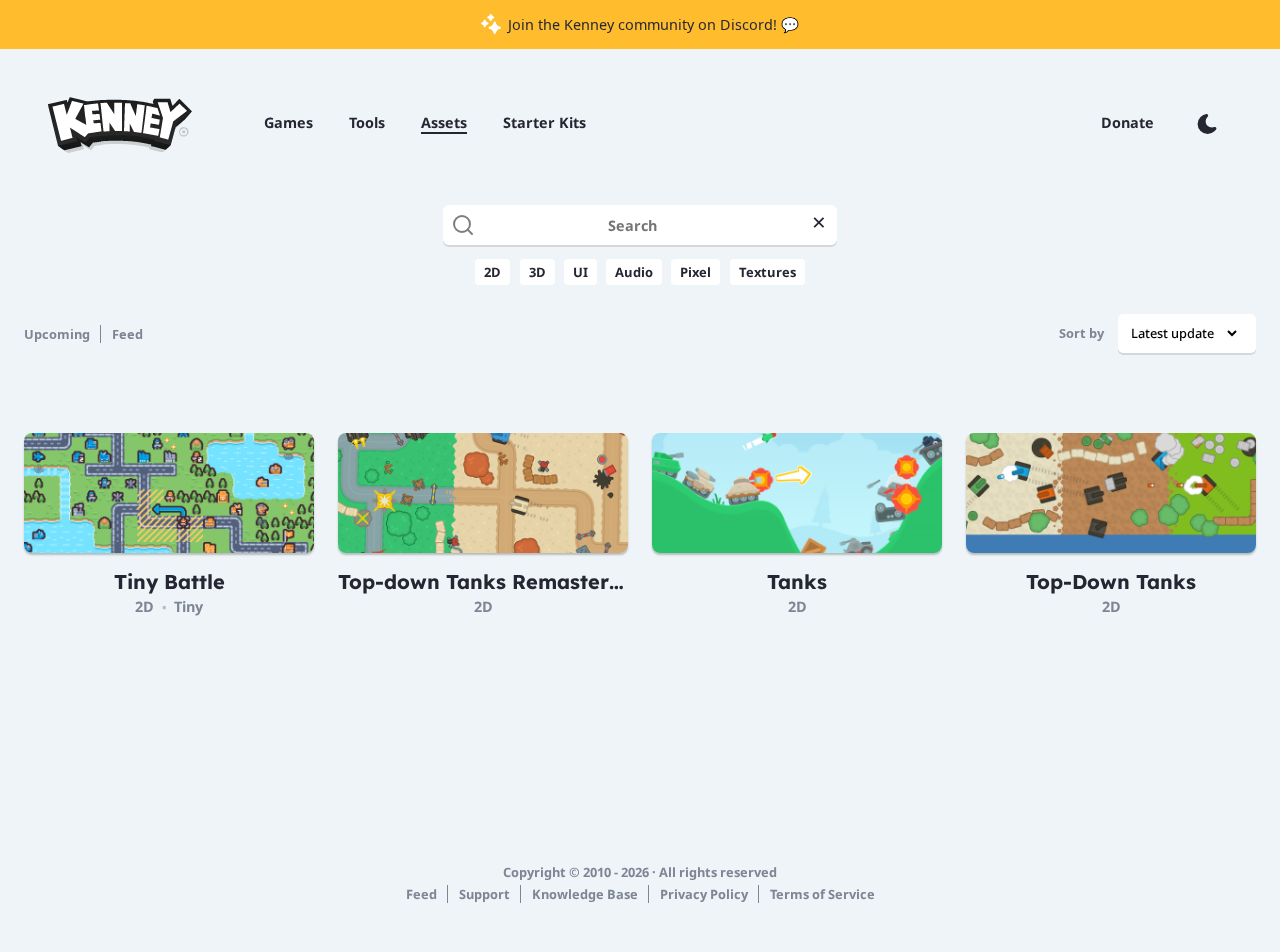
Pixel (695, 272)
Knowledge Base (585, 894)
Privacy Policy (704, 894)
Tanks (797, 581)
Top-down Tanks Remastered (486, 581)
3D (537, 272)
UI (580, 272)
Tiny (188, 606)
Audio (634, 272)
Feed (127, 334)
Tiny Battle (169, 581)
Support (484, 894)
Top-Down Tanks (1111, 581)
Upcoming (57, 334)
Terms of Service (822, 894)
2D (492, 272)
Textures (767, 272)
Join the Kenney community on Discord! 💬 (651, 24)
